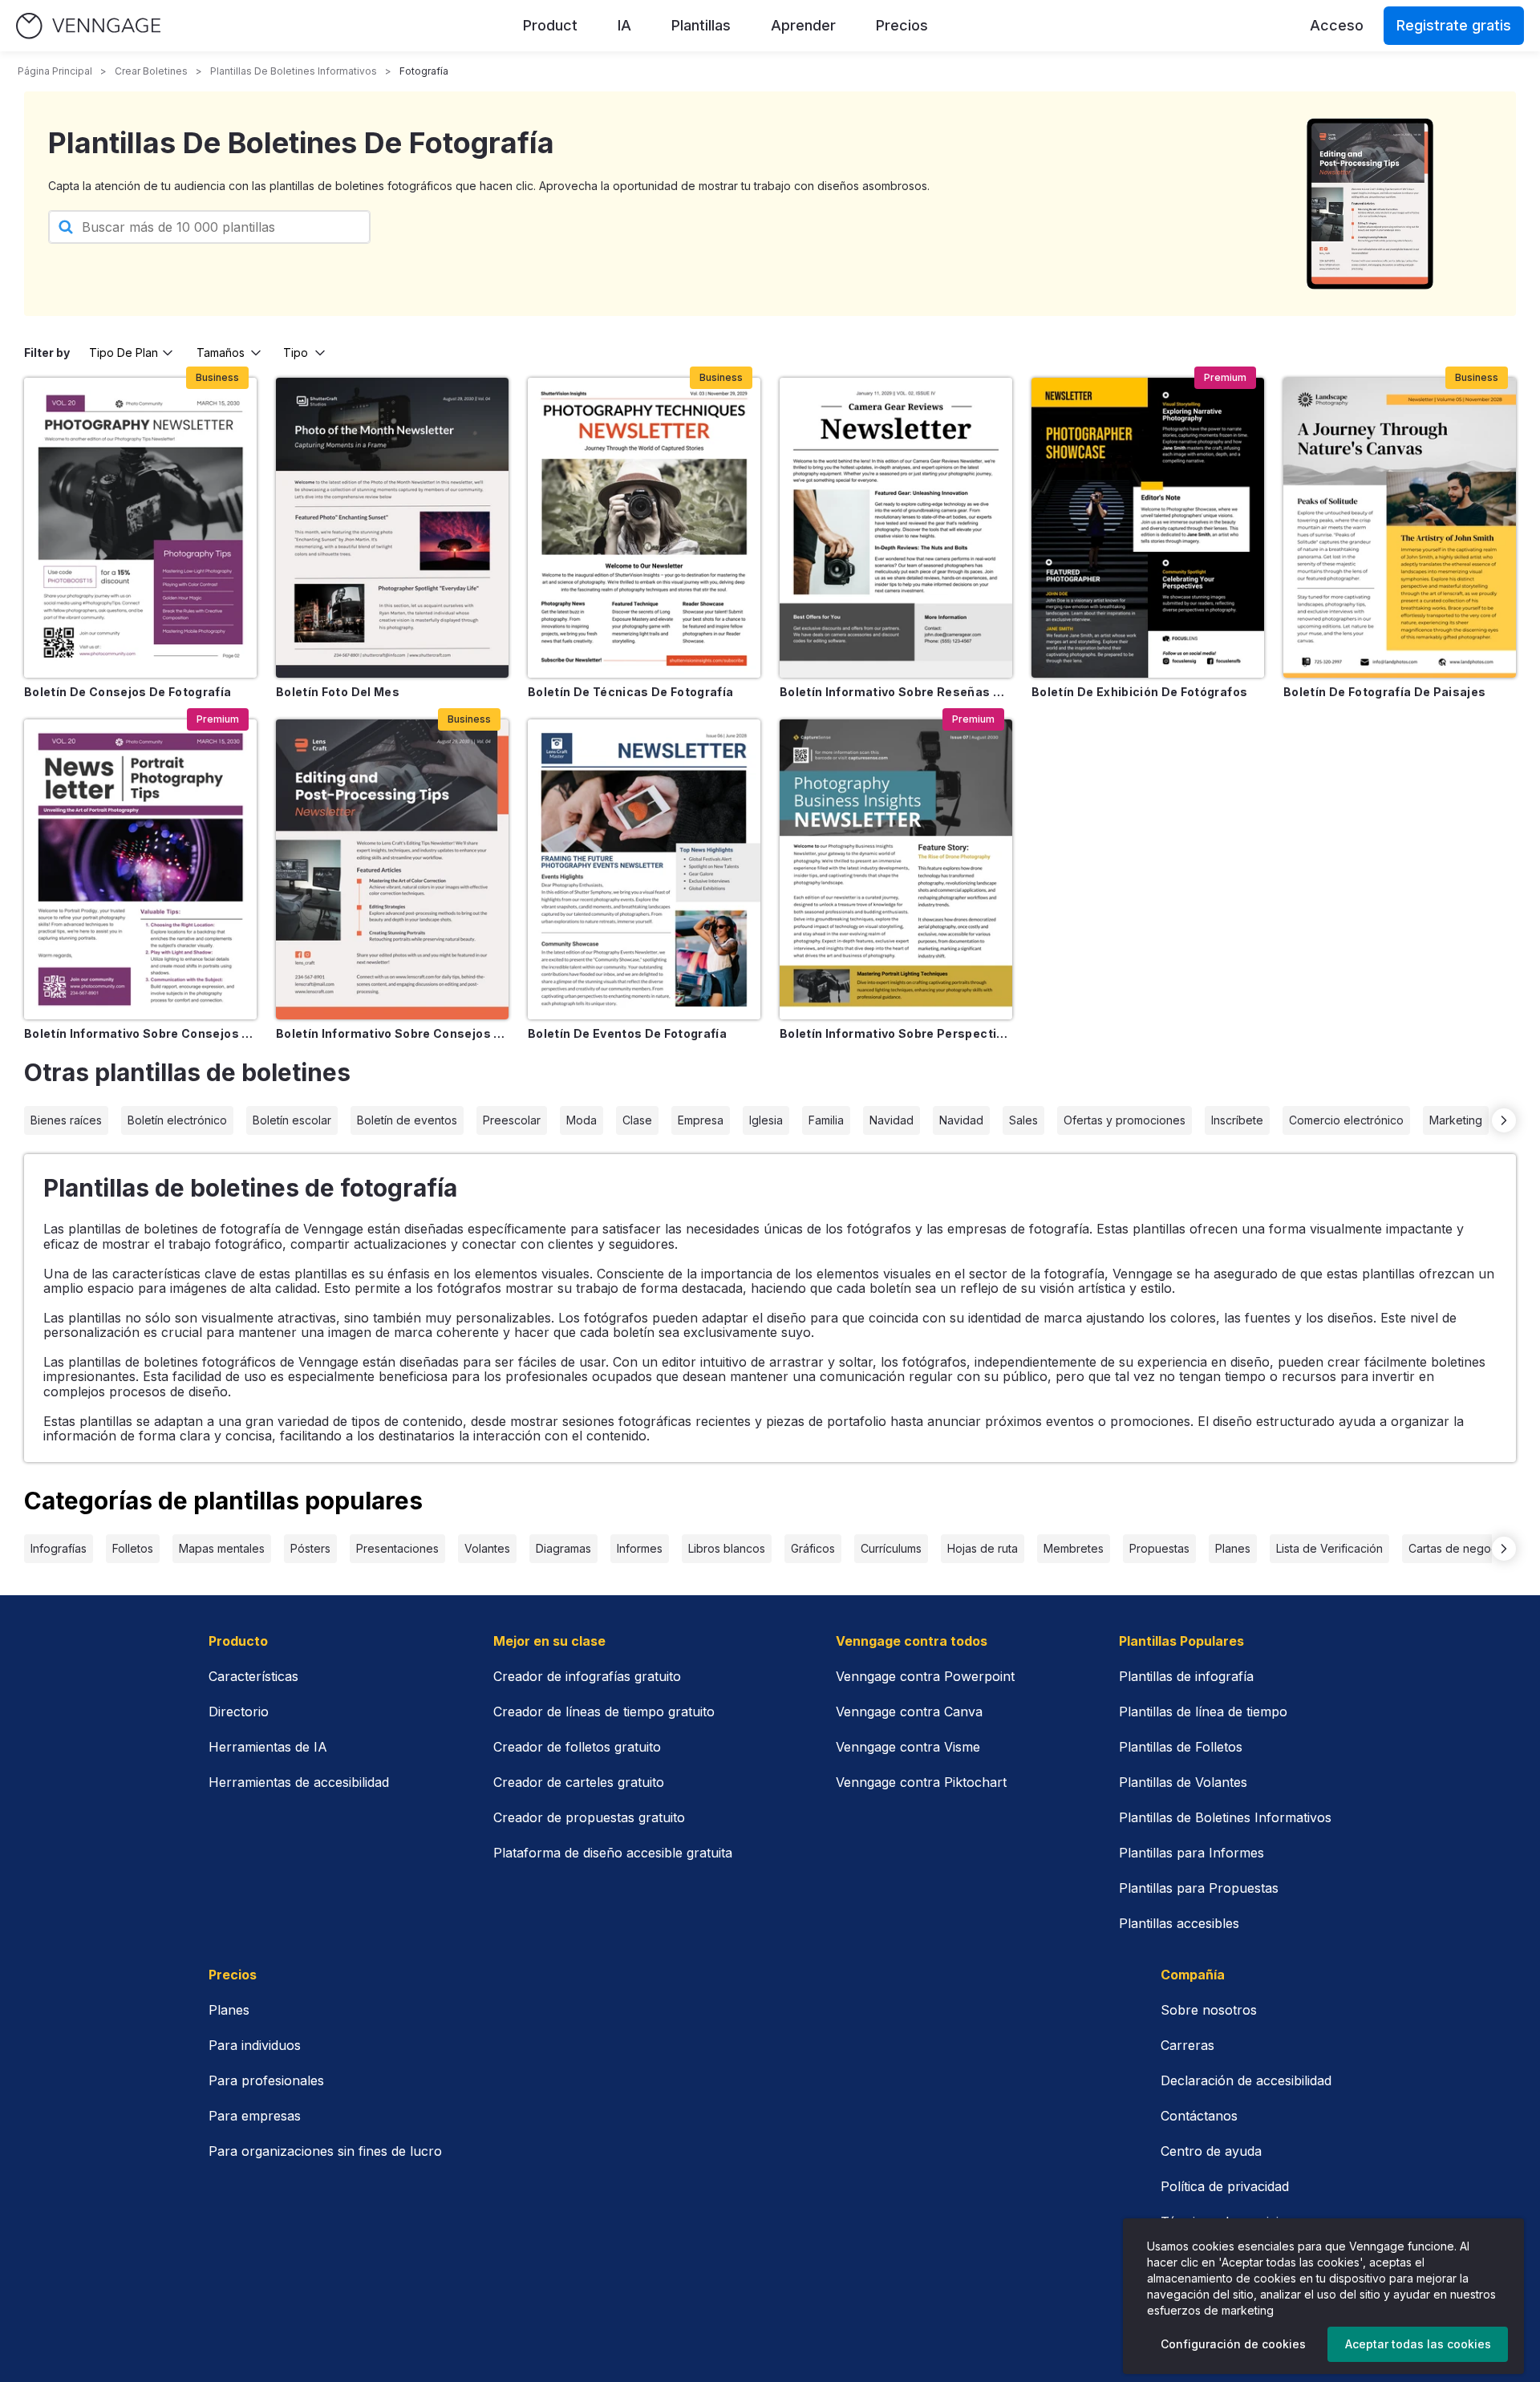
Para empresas (255, 2116)
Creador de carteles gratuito (579, 1782)
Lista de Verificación (1329, 1548)
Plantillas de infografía (1186, 1676)
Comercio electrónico (1346, 1120)
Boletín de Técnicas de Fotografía (631, 692)
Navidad (892, 1120)
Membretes (1074, 1548)
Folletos (133, 1548)
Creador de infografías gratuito (587, 1676)
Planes (1233, 1548)
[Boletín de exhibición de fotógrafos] (1148, 528)
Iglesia (766, 1120)
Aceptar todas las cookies (1418, 2344)
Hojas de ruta (983, 1548)
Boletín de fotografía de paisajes (1385, 692)
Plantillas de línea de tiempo (1203, 1712)
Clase (637, 1120)
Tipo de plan (124, 352)
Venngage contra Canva (909, 1712)
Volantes (487, 1548)
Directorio (239, 1712)
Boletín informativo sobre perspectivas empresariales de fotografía (896, 1033)
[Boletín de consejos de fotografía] (140, 528)
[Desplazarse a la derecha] (1504, 1120)
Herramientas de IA (268, 1747)
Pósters (310, 1548)
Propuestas (1159, 1548)
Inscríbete (1237, 1120)
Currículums (891, 1548)
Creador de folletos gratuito (577, 1747)
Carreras (1187, 2045)
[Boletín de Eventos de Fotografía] (644, 869)
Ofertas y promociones (1125, 1120)
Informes (640, 1548)
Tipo (296, 352)
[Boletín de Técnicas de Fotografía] (644, 528)
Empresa (701, 1120)
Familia (826, 1120)
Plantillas (701, 25)
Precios (902, 25)
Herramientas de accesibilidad (299, 1782)
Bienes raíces (66, 1120)
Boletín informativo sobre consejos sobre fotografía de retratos (140, 1033)
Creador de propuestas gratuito (589, 1817)
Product (550, 25)
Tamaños (221, 352)
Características (253, 1676)
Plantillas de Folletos (1181, 1747)
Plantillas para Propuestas (1199, 1888)
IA (624, 25)
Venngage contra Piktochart (921, 1782)
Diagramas (563, 1548)
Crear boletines (151, 71)
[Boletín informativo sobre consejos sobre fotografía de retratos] (140, 869)
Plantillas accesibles (1179, 1923)
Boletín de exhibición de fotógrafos (1139, 692)
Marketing (1456, 1120)
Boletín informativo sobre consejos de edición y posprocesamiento (392, 1033)
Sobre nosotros (1209, 2010)
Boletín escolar (292, 1120)
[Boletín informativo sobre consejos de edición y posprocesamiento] (392, 869)
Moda (582, 1120)
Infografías (59, 1548)
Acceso (1337, 25)
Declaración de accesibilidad (1246, 2080)
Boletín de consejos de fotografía (128, 692)
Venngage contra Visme (908, 1747)
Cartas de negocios (1461, 1548)
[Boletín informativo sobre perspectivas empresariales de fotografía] (896, 869)
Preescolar (512, 1120)
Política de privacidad (1225, 2186)
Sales (1023, 1120)
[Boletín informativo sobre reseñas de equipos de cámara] (896, 528)
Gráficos (813, 1548)
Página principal (55, 71)
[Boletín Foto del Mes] (392, 528)
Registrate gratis (1454, 25)
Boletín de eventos (407, 1120)
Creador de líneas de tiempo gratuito (604, 1712)
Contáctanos (1199, 2116)
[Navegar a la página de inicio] (88, 26)
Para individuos (255, 2045)
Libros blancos (727, 1548)
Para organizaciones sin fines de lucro (325, 2151)
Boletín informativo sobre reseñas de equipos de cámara (896, 692)
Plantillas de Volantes (1183, 1782)
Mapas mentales (222, 1548)
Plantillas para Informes (1191, 1853)
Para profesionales (266, 2080)
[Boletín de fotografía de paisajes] (1400, 528)
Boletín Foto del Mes (338, 692)
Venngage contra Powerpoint (925, 1676)
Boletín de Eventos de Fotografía (627, 1033)
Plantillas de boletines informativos (294, 71)
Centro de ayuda (1211, 2151)
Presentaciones (397, 1548)
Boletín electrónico (177, 1120)
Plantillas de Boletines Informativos (1225, 1817)
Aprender (803, 25)
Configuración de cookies (1233, 2344)
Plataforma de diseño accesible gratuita (613, 1853)
